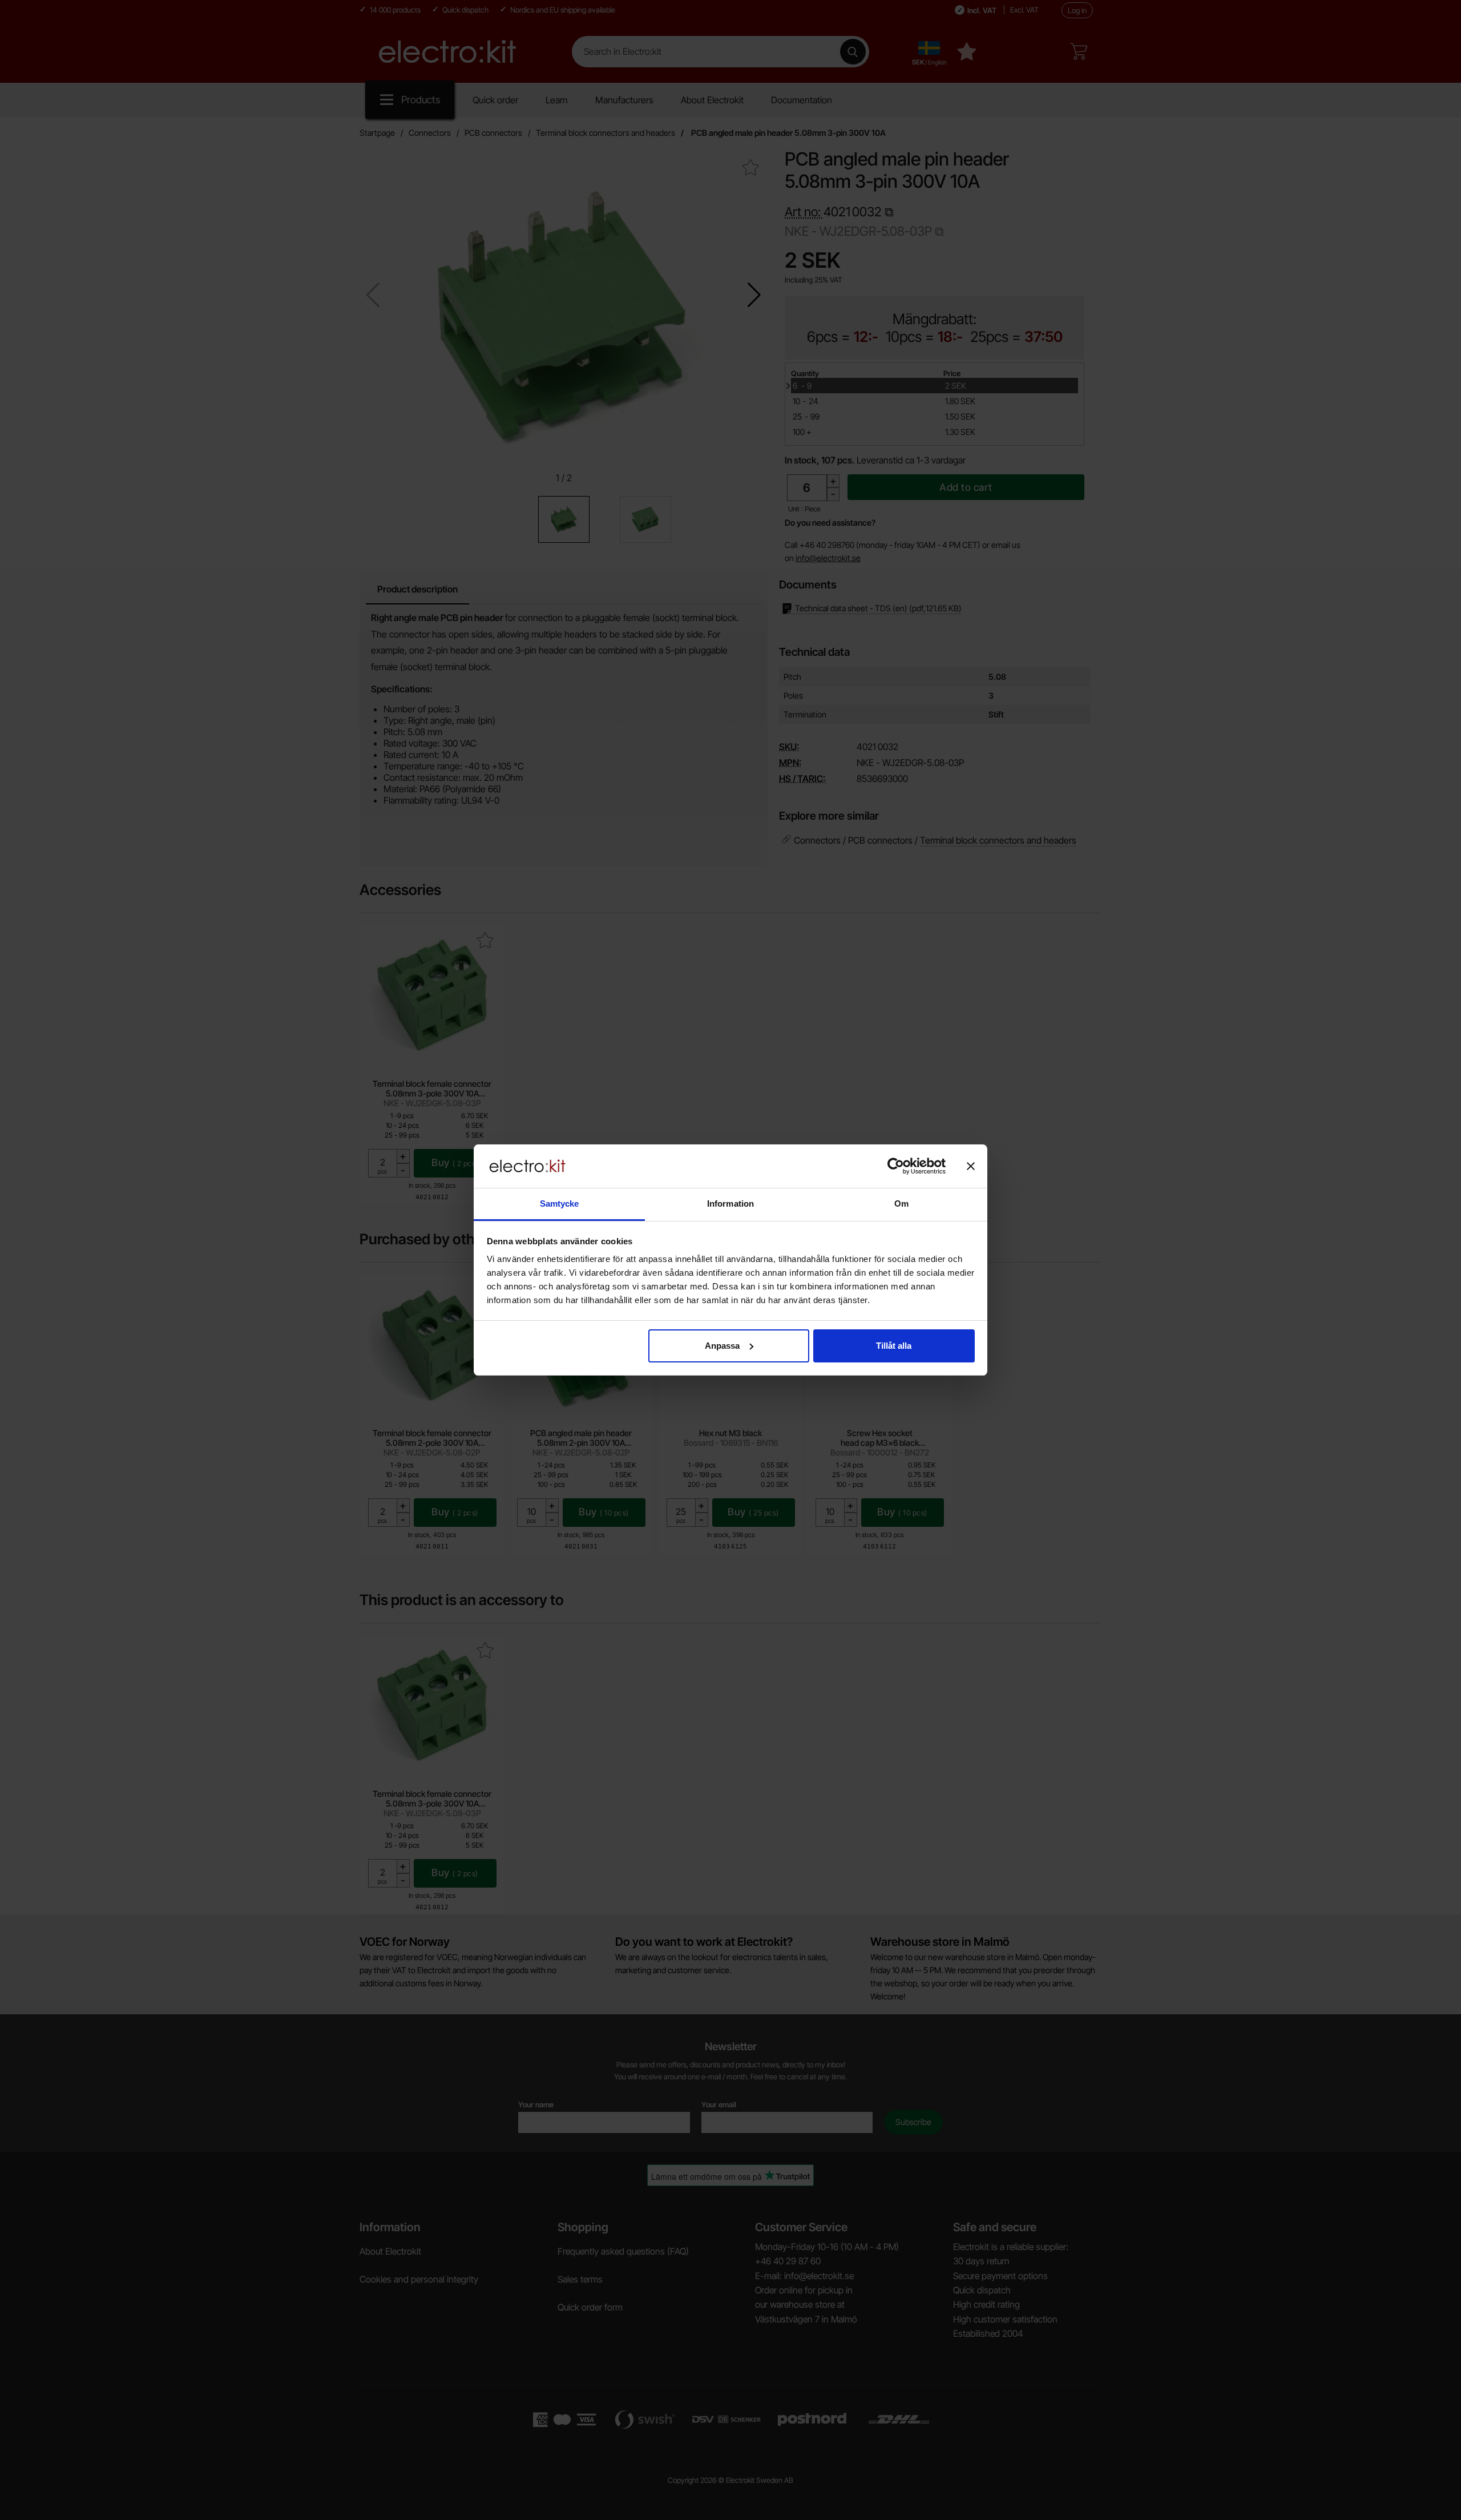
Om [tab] (901, 1203)
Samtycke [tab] (560, 1203)
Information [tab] (730, 1203)
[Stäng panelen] (971, 1166)
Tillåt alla (894, 1346)
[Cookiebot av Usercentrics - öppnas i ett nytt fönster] (896, 1166)
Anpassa (722, 1346)
